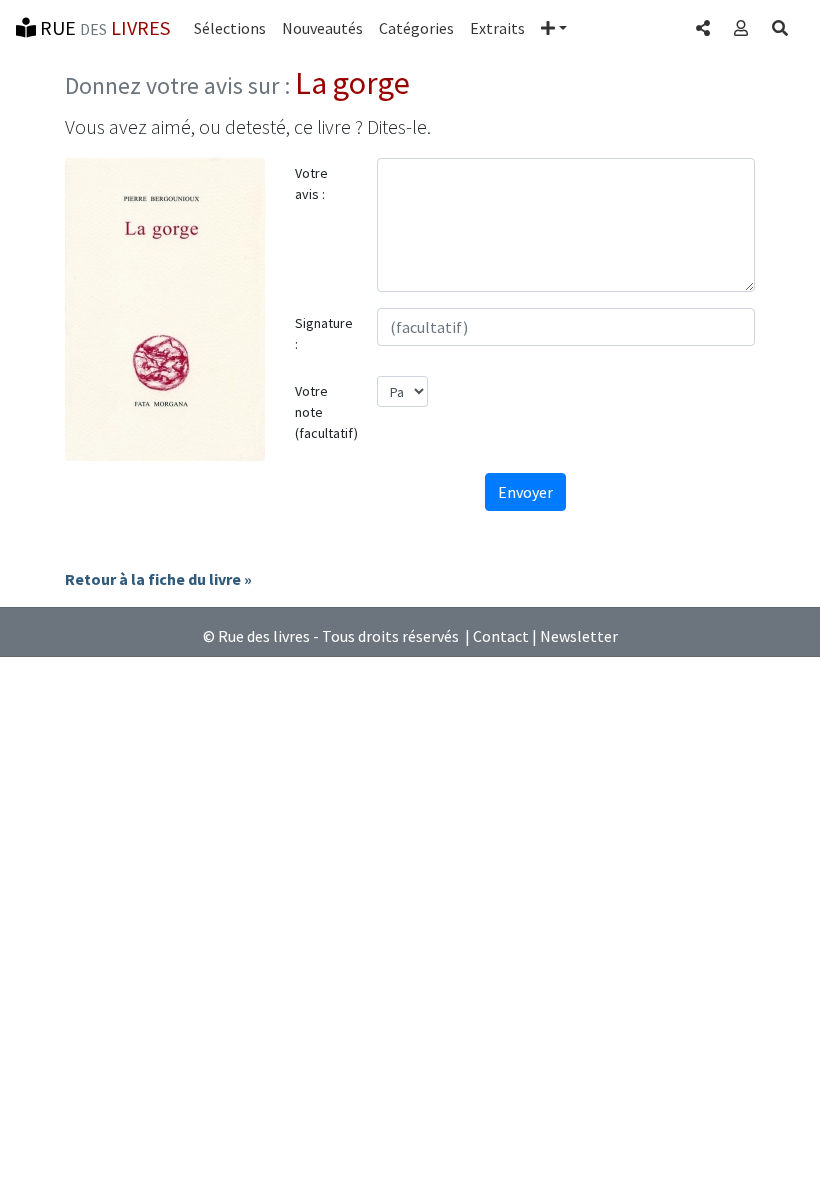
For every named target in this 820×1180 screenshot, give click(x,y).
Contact (501, 636)
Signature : (324, 333)
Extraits (497, 28)
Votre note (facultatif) (326, 412)
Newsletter (579, 636)
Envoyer (525, 492)
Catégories (416, 28)
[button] (554, 28)
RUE (103, 27)
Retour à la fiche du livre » (158, 579)
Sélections (230, 28)
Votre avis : (311, 183)
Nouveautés (322, 28)
